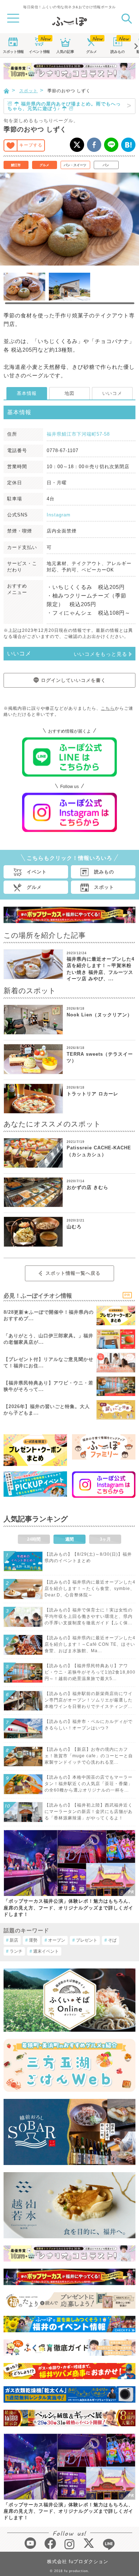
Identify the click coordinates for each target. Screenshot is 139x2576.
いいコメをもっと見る (101, 654)
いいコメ (112, 393)
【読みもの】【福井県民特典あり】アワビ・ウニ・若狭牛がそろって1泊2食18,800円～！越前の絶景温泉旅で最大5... (90, 1672)
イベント (39, 52)
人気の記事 (65, 52)
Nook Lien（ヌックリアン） (99, 1015)
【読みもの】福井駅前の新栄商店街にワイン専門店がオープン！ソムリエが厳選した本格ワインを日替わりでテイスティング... (89, 1700)
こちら (108, 708)
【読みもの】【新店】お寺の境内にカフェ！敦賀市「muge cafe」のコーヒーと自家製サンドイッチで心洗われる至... (89, 1756)
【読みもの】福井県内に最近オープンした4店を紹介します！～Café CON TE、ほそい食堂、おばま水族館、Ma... (90, 1644)
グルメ (92, 52)
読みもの (118, 52)
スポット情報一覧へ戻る (73, 1273)
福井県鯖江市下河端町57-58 (78, 434)
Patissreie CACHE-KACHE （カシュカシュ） (99, 1151)
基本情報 (27, 393)
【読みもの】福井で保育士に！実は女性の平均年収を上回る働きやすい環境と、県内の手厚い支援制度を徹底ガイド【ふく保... (89, 1616)
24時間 (34, 1539)
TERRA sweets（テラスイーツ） (100, 1057)
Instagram (59, 515)
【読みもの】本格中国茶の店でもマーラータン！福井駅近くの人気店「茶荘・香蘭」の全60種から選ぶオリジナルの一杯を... (89, 1784)
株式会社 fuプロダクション (78, 2562)
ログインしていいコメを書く (73, 680)
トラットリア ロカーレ (92, 1094)
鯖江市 (16, 165)
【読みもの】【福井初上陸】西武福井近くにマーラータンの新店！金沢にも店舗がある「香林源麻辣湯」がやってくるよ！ (89, 1812)
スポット (13, 52)
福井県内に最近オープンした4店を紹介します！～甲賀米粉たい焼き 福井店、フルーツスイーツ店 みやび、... (101, 969)
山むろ (74, 1227)
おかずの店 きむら (87, 1187)
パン (106, 165)
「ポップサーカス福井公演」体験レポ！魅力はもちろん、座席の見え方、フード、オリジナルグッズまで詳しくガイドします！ (68, 1908)
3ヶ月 (105, 1539)
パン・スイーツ (75, 165)
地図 (69, 393)
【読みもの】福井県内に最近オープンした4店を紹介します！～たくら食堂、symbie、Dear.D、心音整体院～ (90, 1589)
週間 (69, 1539)
